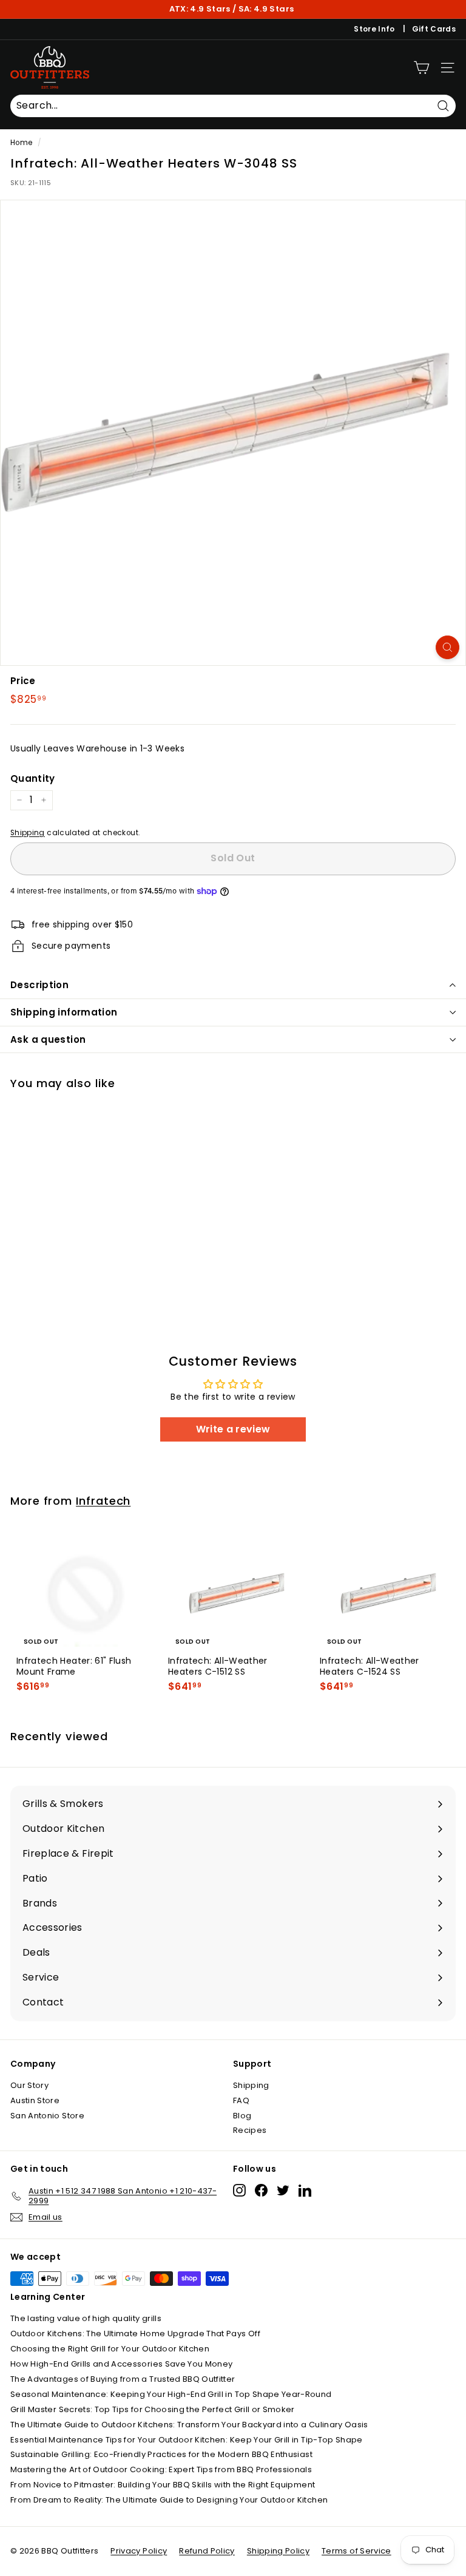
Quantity (33, 779)
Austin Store (35, 2100)
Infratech (103, 1501)
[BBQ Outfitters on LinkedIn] (305, 2190)
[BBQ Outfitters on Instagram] (239, 2190)
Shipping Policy (278, 2551)
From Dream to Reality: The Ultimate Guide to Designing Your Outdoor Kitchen (169, 2500)
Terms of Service (356, 2551)
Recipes (250, 2130)
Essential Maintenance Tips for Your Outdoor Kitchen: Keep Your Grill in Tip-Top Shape (187, 2440)
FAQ (241, 2100)
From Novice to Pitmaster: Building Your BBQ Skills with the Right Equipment (163, 2485)
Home (21, 143)
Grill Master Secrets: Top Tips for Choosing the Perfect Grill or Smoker (153, 2409)
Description (39, 985)
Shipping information (64, 1012)
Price (23, 681)
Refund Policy (207, 2551)
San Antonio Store (47, 2116)
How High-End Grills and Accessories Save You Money (122, 2364)
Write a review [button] (233, 1429)
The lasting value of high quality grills (86, 2318)
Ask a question (48, 1039)
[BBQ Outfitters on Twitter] (283, 2190)
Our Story (29, 2085)
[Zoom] (447, 647)
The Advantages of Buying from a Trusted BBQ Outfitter (123, 2379)
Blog (242, 2116)
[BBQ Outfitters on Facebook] (261, 2190)
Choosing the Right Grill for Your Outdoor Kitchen (110, 2349)
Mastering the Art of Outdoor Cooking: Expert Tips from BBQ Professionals (161, 2469)
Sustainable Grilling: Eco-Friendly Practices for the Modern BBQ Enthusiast (161, 2454)
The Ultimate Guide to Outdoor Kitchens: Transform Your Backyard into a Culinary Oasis (189, 2425)
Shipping (28, 833)
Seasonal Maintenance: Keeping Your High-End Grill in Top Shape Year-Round (171, 2394)
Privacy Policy (139, 2551)
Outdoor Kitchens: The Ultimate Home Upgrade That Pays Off (135, 2334)
